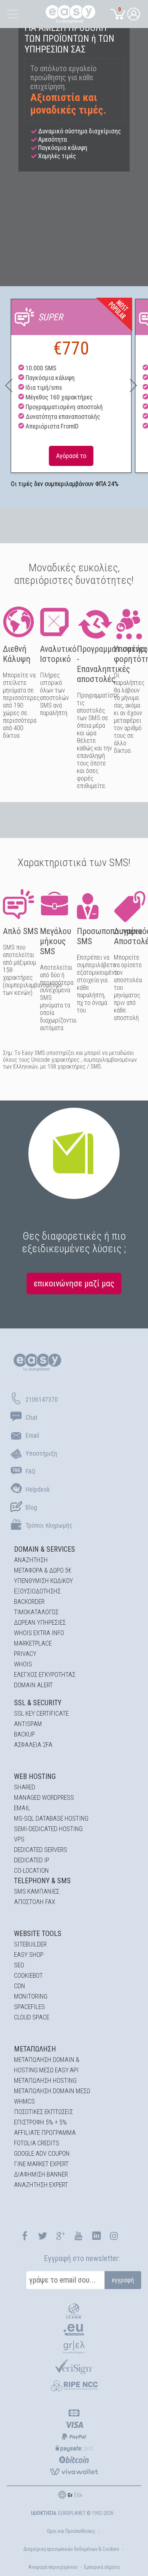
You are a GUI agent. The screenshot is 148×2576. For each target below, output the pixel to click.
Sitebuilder (30, 1944)
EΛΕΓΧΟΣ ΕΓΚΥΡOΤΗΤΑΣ (45, 1674)
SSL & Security (38, 1703)
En (80, 2495)
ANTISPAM (28, 1724)
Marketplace (33, 1643)
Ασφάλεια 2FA (33, 1745)
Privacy (25, 1654)
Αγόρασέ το (71, 456)
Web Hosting (35, 1776)
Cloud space (32, 2017)
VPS (19, 1839)
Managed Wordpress (44, 1797)
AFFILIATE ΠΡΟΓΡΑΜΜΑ (45, 2133)
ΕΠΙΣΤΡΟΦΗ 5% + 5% (40, 2122)
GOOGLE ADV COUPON (42, 2153)
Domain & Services (45, 1549)
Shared (25, 1787)
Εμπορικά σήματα (102, 2567)
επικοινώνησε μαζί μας (74, 1284)
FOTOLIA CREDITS (37, 2143)
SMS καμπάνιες (37, 1891)
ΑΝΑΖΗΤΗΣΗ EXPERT (41, 2185)
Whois (23, 1664)
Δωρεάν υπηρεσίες (40, 1622)
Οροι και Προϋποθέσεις (71, 2531)
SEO (19, 1965)
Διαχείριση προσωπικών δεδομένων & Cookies (71, 2549)
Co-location (31, 1870)
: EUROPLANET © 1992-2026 (72, 2513)
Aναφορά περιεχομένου (53, 2567)
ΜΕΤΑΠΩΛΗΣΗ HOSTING (45, 2080)
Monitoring (31, 1996)
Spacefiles (29, 2007)
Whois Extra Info (39, 1633)
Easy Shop (29, 1955)
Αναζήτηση (31, 1560)
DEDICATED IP (32, 1860)
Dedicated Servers (41, 1850)
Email (22, 1808)
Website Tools (38, 1934)
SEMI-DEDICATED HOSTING (48, 1829)
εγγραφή (123, 2280)
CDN (20, 1986)
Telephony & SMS (42, 1881)
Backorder (29, 1602)
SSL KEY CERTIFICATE (41, 1713)
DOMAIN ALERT (33, 1685)
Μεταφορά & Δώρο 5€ (43, 1570)
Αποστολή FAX (35, 1902)
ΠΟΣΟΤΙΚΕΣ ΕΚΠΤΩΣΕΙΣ (43, 2112)
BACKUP (24, 1734)
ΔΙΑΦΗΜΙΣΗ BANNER (41, 2174)
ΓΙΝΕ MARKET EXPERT (41, 2164)
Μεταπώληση (35, 2049)
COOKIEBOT (28, 1975)
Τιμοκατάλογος (36, 1612)
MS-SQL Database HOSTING (51, 1818)
